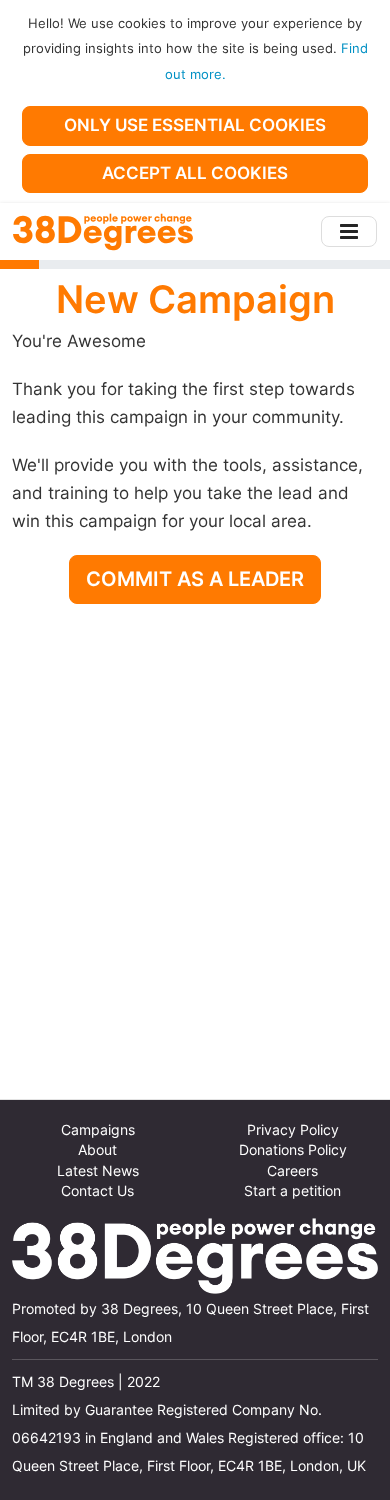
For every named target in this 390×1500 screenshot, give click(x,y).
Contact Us (97, 1191)
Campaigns (98, 1130)
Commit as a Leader (195, 578)
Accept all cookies (195, 173)
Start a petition (292, 1191)
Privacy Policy (293, 1130)
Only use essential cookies (195, 125)
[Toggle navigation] (349, 231)
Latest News (98, 1171)
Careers (292, 1171)
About (97, 1150)
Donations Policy (293, 1150)
